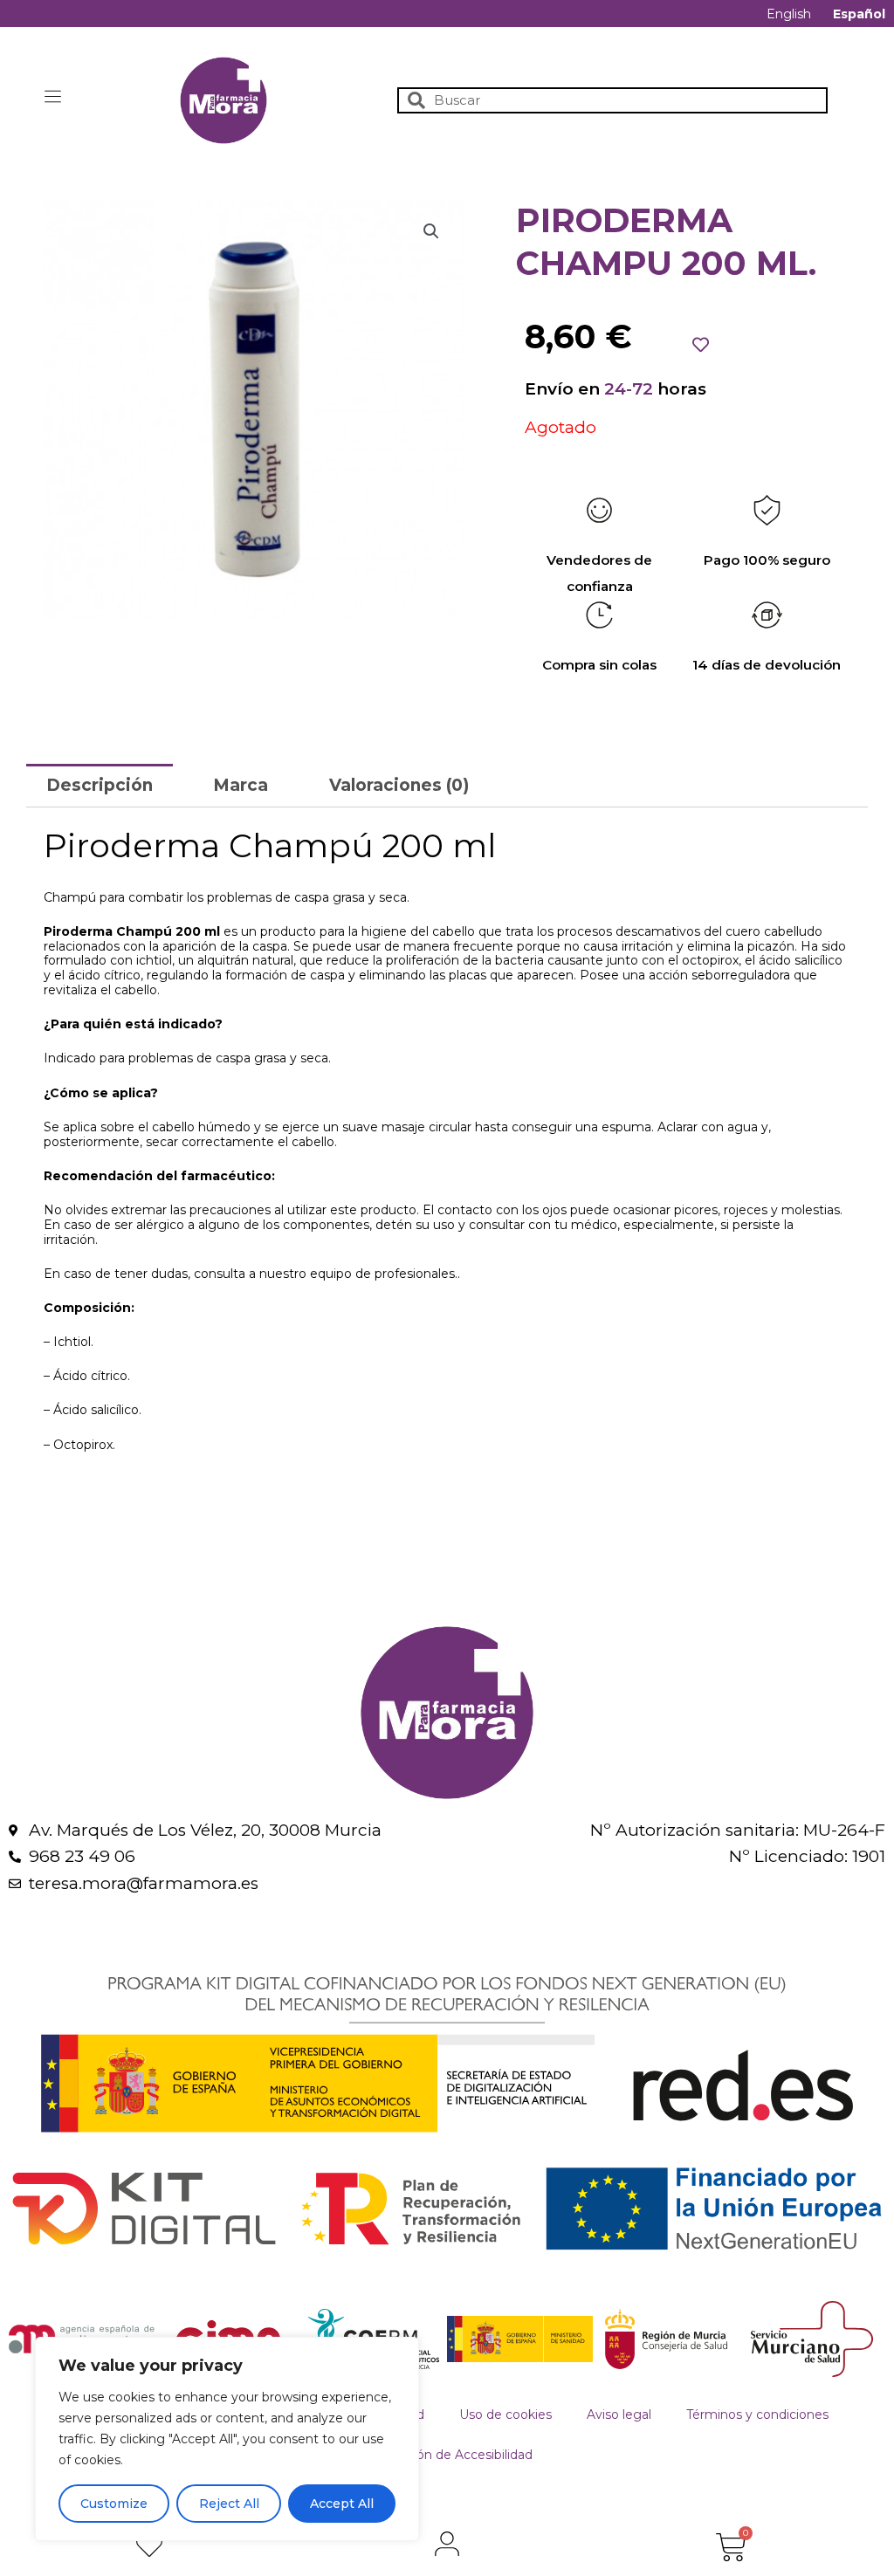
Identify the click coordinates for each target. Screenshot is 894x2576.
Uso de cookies (505, 2415)
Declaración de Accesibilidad (447, 2455)
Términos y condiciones (757, 2415)
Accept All (342, 2504)
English (789, 14)
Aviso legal (619, 2415)
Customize (114, 2504)
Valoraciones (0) (399, 785)
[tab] (100, 785)
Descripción (100, 785)
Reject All (229, 2504)
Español (859, 14)
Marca (241, 785)
